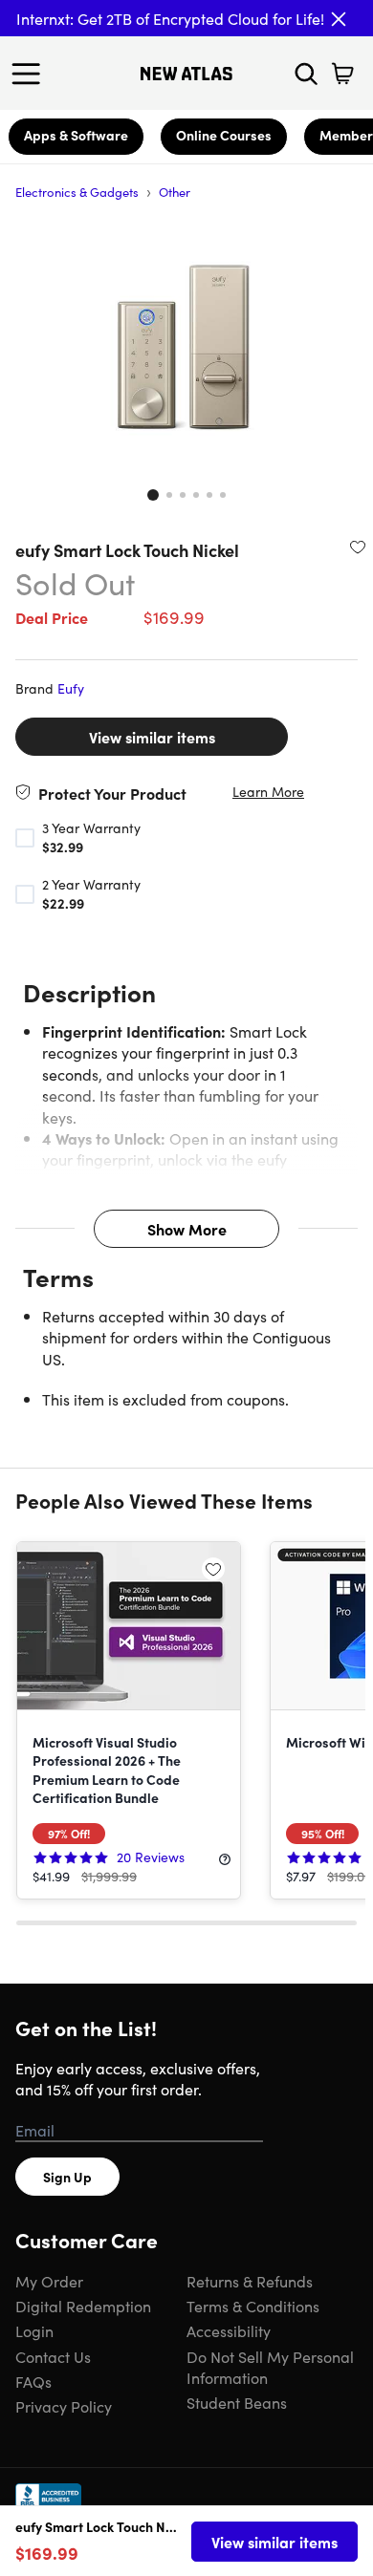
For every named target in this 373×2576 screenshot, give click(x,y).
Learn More (268, 792)
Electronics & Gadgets (77, 192)
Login (34, 2330)
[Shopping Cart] (342, 74)
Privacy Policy (64, 2406)
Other (175, 192)
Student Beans (237, 2402)
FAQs (33, 2381)
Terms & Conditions (253, 2306)
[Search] (306, 74)
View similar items (152, 737)
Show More (187, 1229)
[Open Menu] (31, 74)
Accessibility (229, 2330)
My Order (49, 2281)
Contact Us (53, 2356)
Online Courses (224, 135)
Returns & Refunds (250, 2281)
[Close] (339, 19)
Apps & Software (76, 135)
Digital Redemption (83, 2306)
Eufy (71, 688)
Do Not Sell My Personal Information (270, 2367)
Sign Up (67, 2177)
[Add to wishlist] (358, 547)
